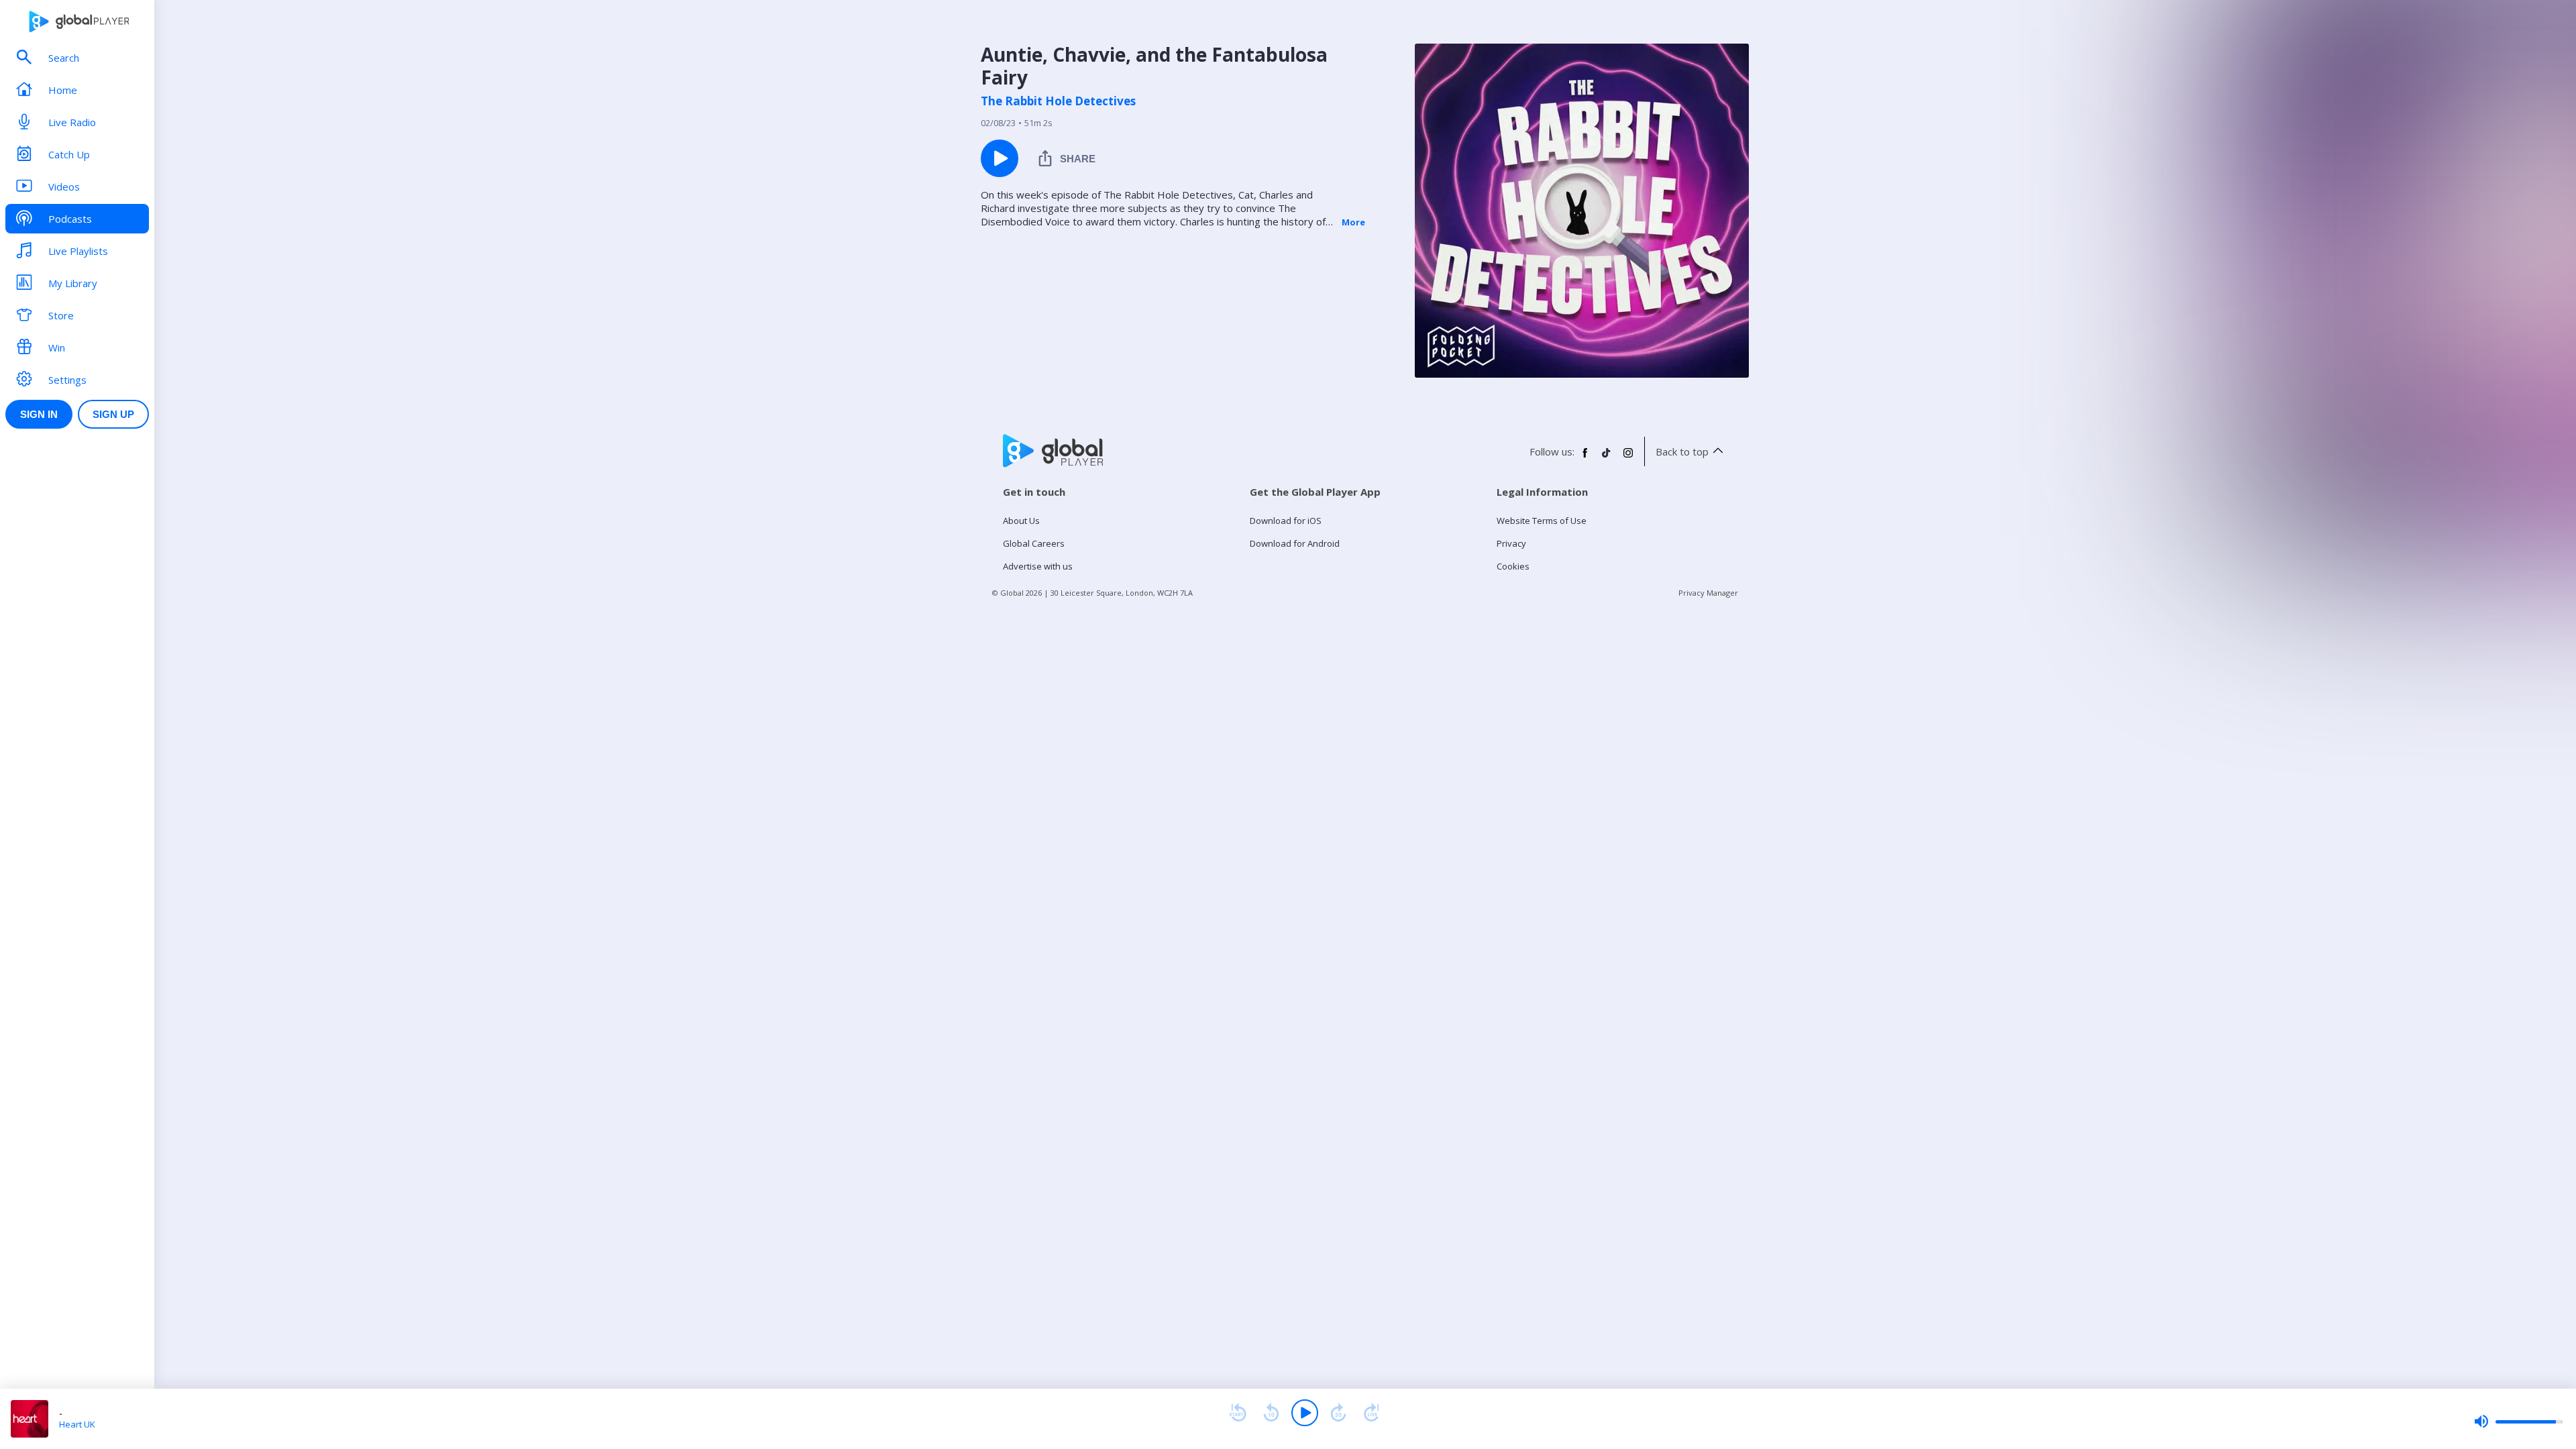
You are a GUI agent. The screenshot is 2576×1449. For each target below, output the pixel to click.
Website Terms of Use (1542, 521)
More (1353, 222)
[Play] (1305, 1413)
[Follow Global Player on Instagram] (1628, 458)
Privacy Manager (1708, 593)
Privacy (1511, 543)
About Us (1021, 521)
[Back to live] (1372, 1413)
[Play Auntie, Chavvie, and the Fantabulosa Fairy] (1000, 158)
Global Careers (1034, 543)
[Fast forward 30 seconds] (1338, 1413)
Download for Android (1295, 543)
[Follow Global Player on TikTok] (1607, 458)
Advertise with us (1038, 566)
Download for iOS (1286, 521)
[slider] (2518, 1421)
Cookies (1513, 566)
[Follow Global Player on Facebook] (1585, 458)
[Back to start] (1238, 1413)
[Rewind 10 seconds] (1271, 1413)
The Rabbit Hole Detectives (1058, 101)
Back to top (1682, 451)
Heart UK (77, 1424)
